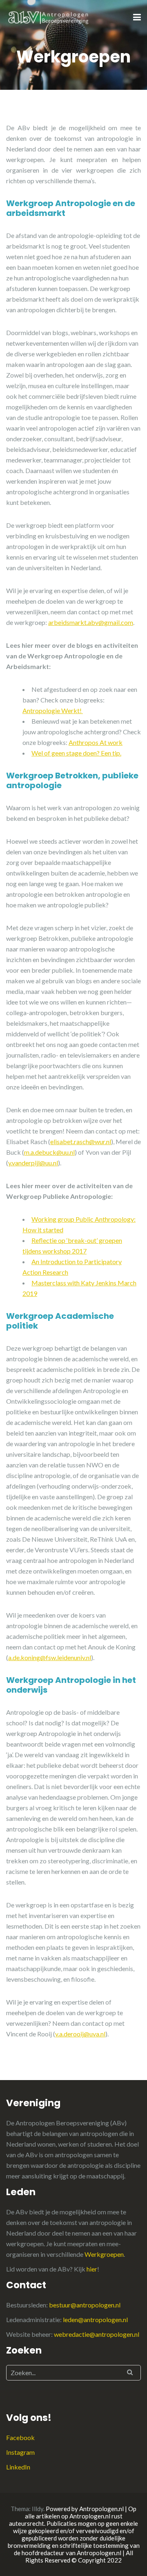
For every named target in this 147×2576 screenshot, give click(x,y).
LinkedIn (18, 2467)
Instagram (20, 2452)
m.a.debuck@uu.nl (49, 1152)
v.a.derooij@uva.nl (80, 2034)
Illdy (38, 2509)
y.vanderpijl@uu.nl (33, 1163)
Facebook (20, 2437)
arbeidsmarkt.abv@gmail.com (91, 622)
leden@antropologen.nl (95, 2319)
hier (92, 2269)
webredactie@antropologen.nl (97, 2334)
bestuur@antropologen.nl (85, 2305)
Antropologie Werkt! (53, 710)
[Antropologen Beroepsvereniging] (49, 17)
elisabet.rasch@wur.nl (81, 1141)
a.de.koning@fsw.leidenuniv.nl (50, 1657)
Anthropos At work (96, 742)
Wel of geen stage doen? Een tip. (76, 753)
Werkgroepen (104, 2254)
